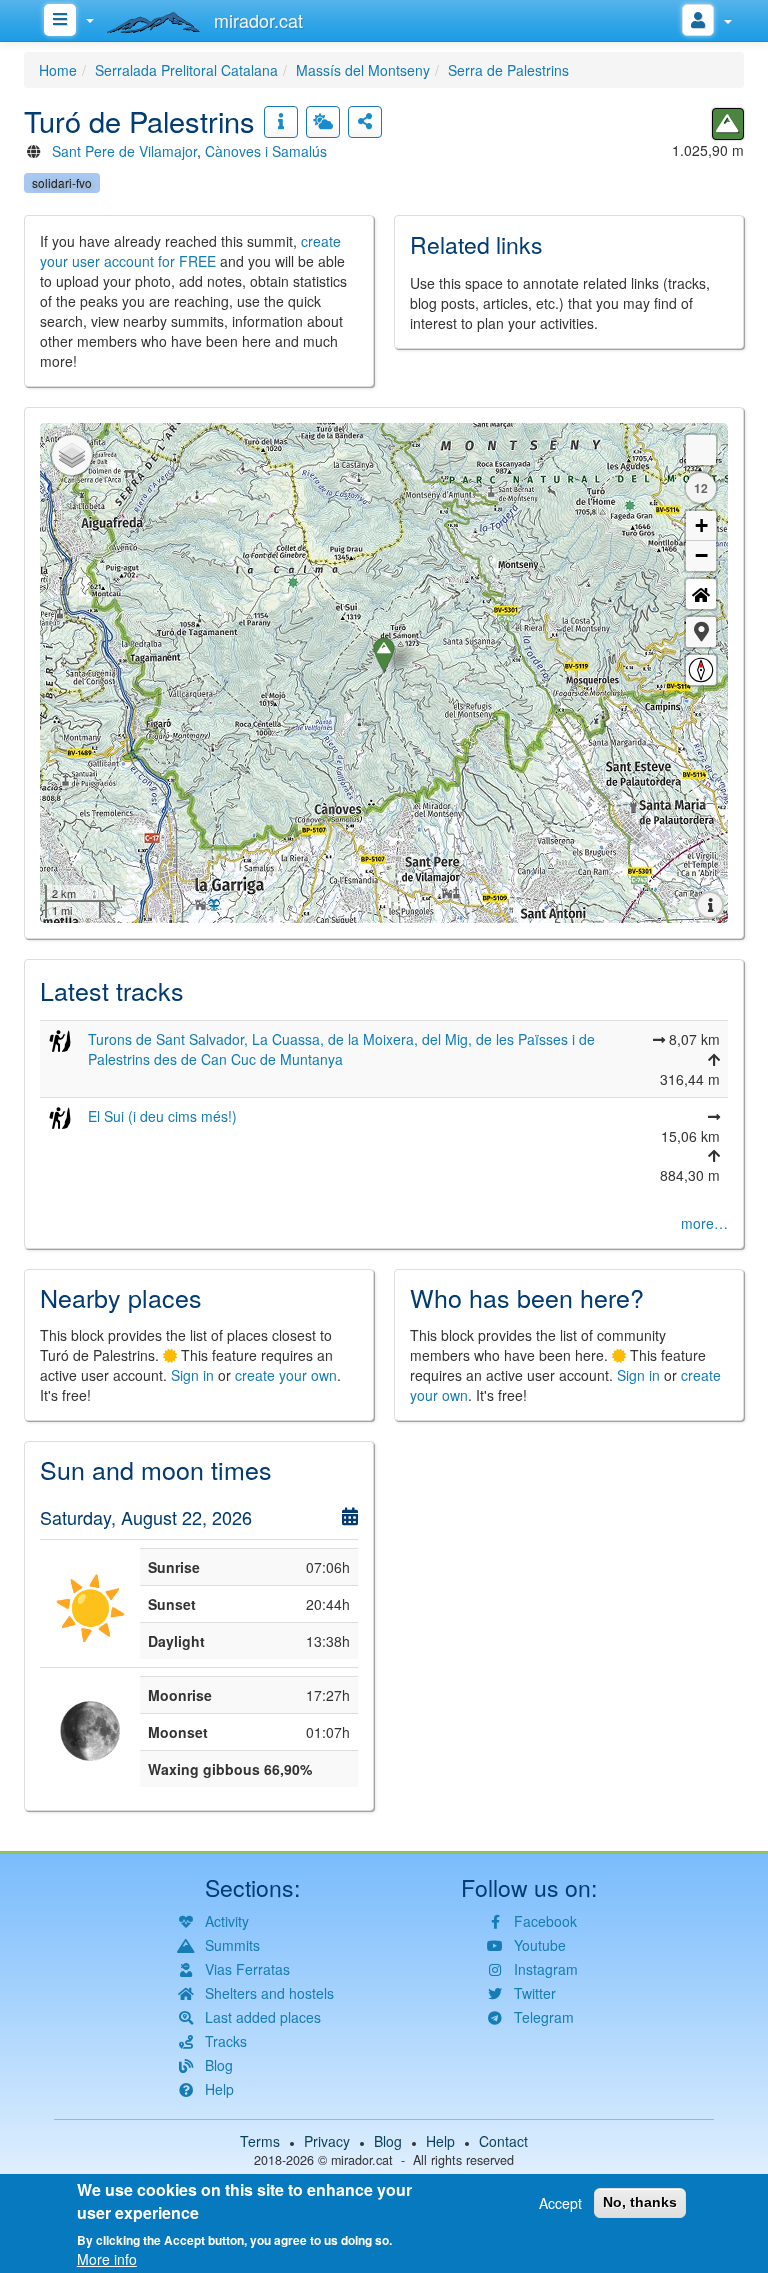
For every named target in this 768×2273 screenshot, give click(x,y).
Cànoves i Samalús (266, 151)
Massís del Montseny (363, 70)
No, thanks (640, 2202)
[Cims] (728, 124)
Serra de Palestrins (508, 70)
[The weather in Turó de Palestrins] (323, 122)
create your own (286, 1375)
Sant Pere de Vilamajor (124, 151)
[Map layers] (72, 455)
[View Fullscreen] (701, 450)
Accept (560, 2203)
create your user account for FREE (190, 251)
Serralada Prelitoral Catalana (186, 70)
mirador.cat (362, 2160)
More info (107, 2259)
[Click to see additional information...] (281, 122)
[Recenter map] (701, 594)
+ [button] (701, 525)
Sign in (192, 1375)
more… (704, 1223)
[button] (701, 632)
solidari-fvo (62, 182)
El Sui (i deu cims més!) (162, 1116)
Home (58, 70)
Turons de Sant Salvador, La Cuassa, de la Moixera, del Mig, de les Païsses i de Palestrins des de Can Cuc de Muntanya (341, 1049)
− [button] (701, 555)
